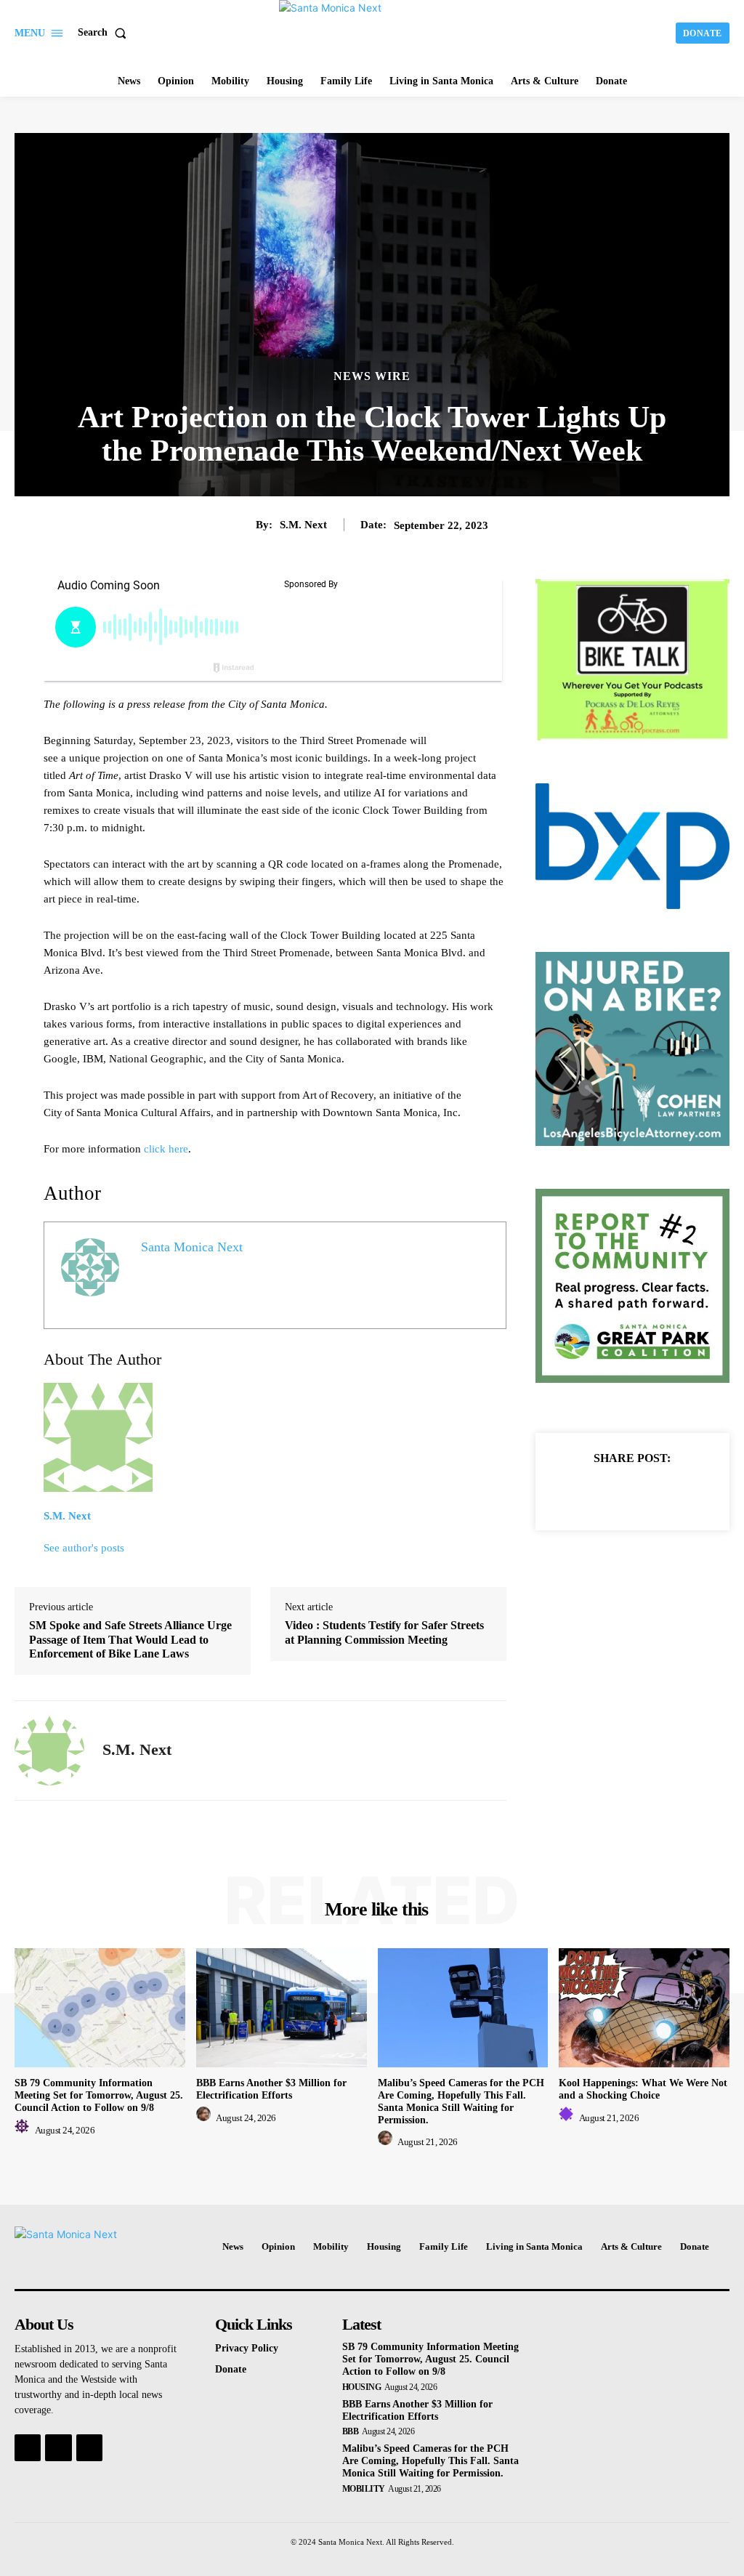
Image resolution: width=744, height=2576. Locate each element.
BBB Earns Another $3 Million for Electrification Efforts (271, 2089)
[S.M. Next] (49, 1751)
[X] (615, 1493)
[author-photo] (24, 2130)
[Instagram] (58, 2447)
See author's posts (84, 1548)
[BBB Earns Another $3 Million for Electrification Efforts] (282, 2008)
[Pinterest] (649, 1493)
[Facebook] (582, 1493)
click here (166, 1149)
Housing (362, 2387)
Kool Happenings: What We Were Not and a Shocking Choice (643, 2089)
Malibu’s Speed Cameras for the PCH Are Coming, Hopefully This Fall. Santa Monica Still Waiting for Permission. (430, 2461)
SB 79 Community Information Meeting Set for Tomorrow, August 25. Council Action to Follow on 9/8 (99, 2095)
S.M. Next (303, 525)
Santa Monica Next (192, 1247)
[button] (105, 33)
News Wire (372, 376)
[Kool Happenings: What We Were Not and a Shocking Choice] (644, 2008)
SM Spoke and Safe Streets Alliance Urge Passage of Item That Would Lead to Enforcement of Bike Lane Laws (130, 1639)
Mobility (364, 2489)
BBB (351, 2431)
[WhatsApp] (682, 1493)
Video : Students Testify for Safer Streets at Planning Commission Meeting (384, 1632)
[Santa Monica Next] (374, 31)
